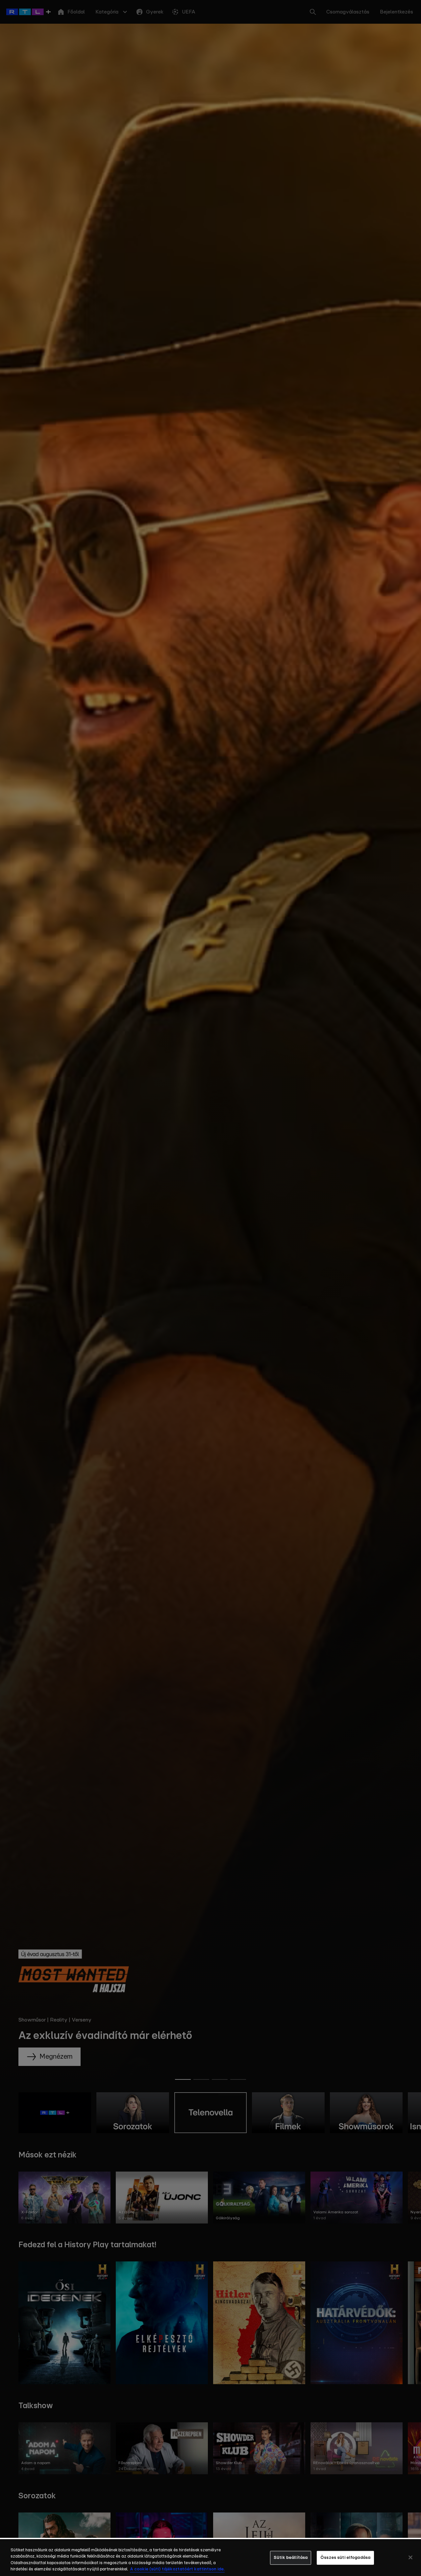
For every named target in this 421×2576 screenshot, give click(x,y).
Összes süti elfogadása (345, 2558)
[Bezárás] (410, 2557)
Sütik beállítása (291, 2558)
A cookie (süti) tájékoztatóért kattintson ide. (177, 2569)
